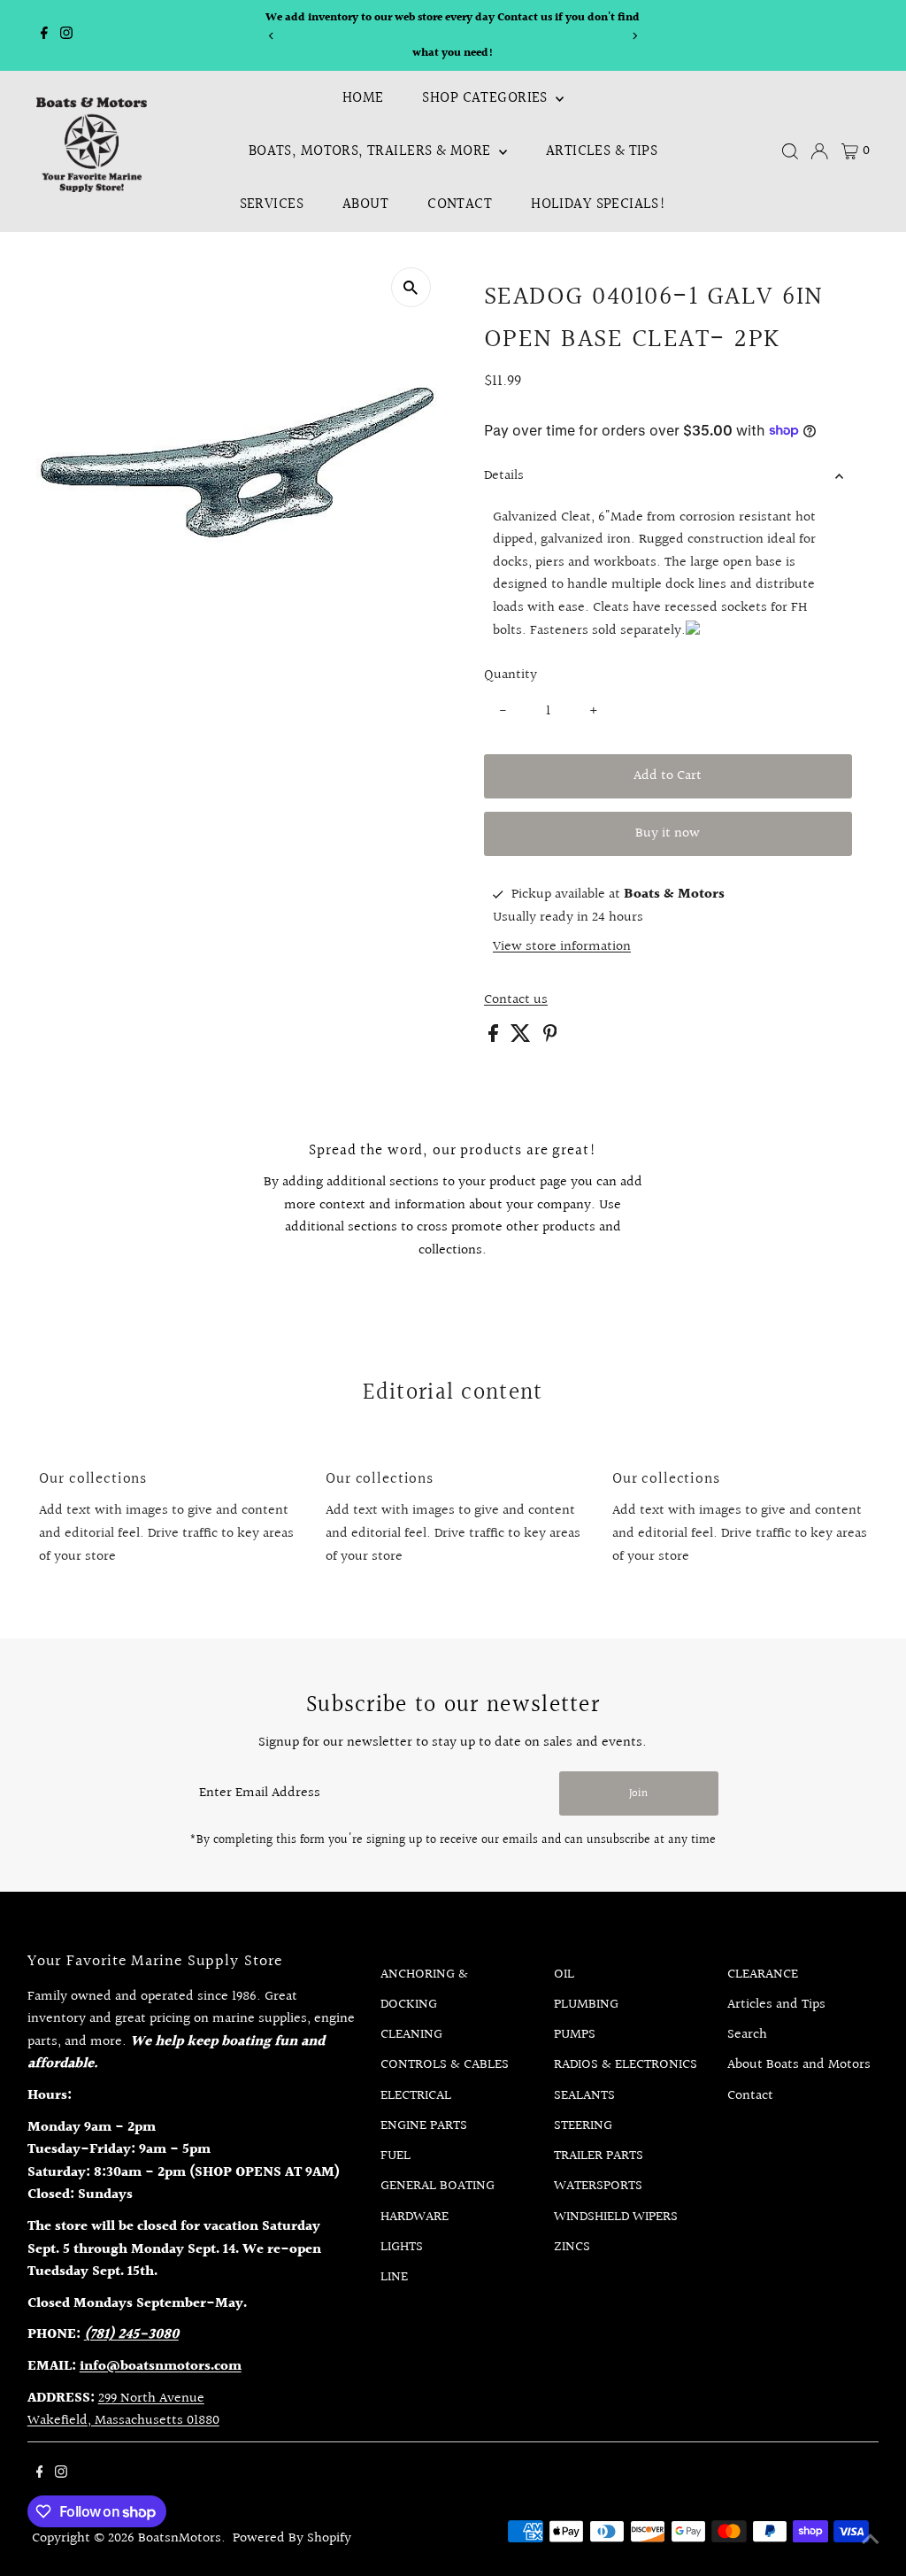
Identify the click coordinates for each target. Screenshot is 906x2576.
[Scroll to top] (871, 2541)
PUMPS (575, 2035)
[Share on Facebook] (495, 1038)
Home (363, 98)
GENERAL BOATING (438, 2186)
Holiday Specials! (599, 204)
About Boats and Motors (799, 2065)
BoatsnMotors (180, 2538)
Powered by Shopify (292, 2538)
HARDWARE (415, 2217)
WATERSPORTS (598, 2186)
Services (272, 204)
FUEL (395, 2156)
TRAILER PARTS (599, 2156)
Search (747, 2035)
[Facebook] (44, 35)
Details (504, 476)
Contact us (516, 1000)
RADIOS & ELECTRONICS (626, 2065)
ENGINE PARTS (424, 2126)
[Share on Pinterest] (550, 1038)
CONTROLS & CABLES (445, 2065)
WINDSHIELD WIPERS (616, 2217)
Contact (460, 204)
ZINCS (572, 2247)
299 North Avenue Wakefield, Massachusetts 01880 (123, 2410)
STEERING (583, 2126)
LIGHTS (402, 2247)
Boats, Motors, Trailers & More (372, 151)
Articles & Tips (602, 151)
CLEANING (411, 2035)
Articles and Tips (776, 2005)
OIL (564, 1974)
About (365, 204)
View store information (562, 947)
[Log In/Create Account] (819, 151)
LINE (394, 2277)
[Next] (635, 36)
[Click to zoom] (411, 287)
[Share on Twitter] (522, 1038)
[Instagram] (66, 35)
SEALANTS (584, 2096)
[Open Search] (790, 151)
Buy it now (668, 833)
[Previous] (271, 36)
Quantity (511, 675)
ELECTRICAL (416, 2096)
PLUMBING (586, 2005)
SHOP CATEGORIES (487, 98)
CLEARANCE (763, 1974)
